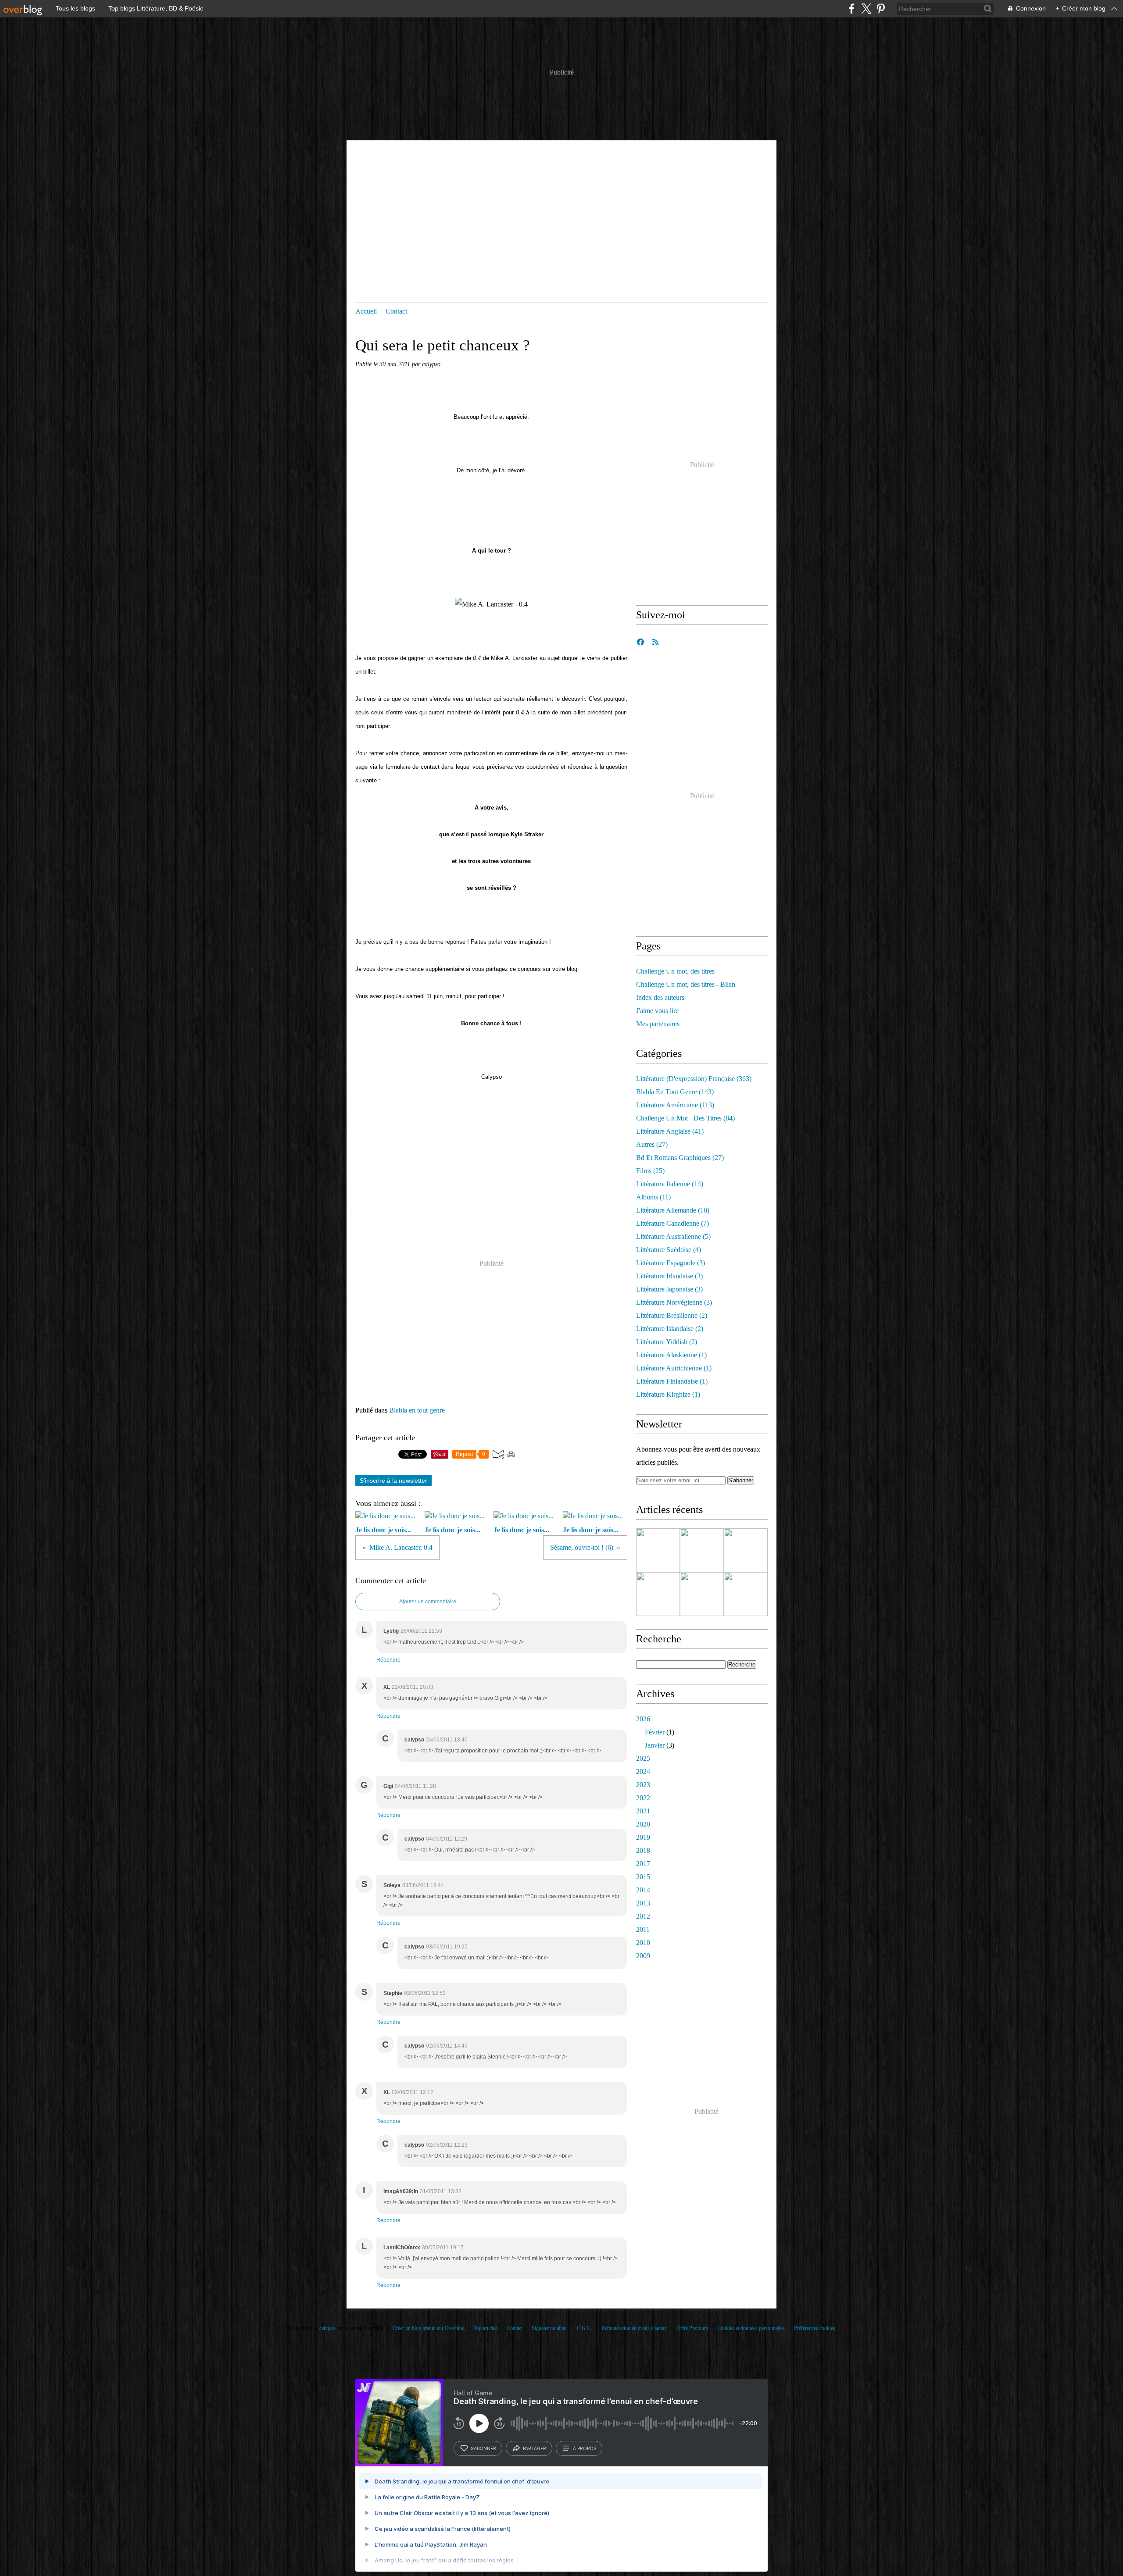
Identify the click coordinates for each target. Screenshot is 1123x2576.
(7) (672, 1223)
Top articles (486, 2328)
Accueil (366, 311)
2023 (643, 1785)
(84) (685, 1118)
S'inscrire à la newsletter (393, 1481)
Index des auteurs (660, 997)
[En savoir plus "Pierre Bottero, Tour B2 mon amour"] (746, 1594)
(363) (694, 1079)
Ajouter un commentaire (428, 1602)
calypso (327, 2328)
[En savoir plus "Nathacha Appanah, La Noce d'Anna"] (746, 1550)
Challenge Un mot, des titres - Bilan (686, 984)
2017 (643, 1864)
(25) (650, 1171)
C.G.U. (585, 2328)
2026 (643, 1719)
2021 (643, 1811)
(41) (670, 1131)
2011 (643, 1929)
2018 (643, 1850)
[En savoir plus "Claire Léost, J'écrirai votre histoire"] (658, 1550)
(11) (653, 1197)
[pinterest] (881, 9)
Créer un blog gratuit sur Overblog (429, 2328)
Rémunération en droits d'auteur (634, 2328)
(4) (669, 1250)
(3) (671, 1263)
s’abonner (483, 2448)
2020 (643, 1824)
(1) (671, 1355)
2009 (643, 1956)
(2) (672, 1315)
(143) (675, 1092)
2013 (643, 1903)
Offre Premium (692, 2328)
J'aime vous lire (657, 1011)
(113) (675, 1105)
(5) (673, 1236)
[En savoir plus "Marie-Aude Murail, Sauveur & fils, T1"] (658, 1594)
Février (655, 1732)
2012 (643, 1916)
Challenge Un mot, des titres (675, 971)
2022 (643, 1798)
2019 (643, 1837)
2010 (643, 1943)
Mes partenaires (658, 1024)
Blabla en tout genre (417, 1410)
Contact (396, 311)
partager (535, 2448)
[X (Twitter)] (866, 9)
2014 (643, 1890)
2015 (643, 1877)
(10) (673, 1210)
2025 (643, 1758)
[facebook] (852, 9)
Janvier (655, 1745)
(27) (652, 1144)
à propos (585, 2448)
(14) (670, 1184)
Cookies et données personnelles (751, 2328)
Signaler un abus (550, 2328)
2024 (643, 1771)
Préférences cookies (815, 2328)
